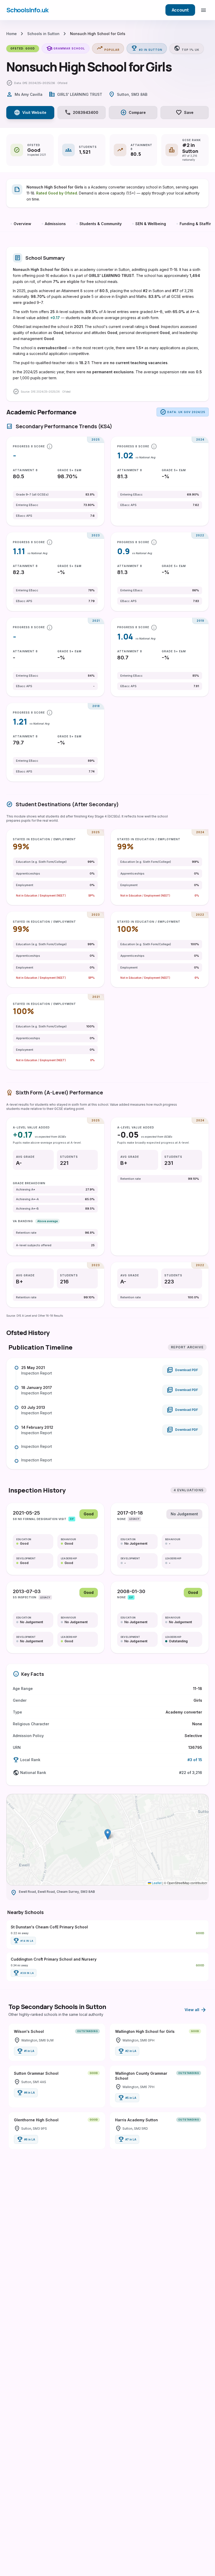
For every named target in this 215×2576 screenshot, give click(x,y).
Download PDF (182, 1370)
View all (196, 2010)
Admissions (55, 224)
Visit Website (30, 113)
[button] (108, 1834)
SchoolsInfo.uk (27, 10)
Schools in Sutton (43, 34)
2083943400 (81, 113)
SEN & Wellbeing (151, 224)
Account (180, 10)
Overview (22, 224)
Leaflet (156, 1883)
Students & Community (101, 224)
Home (12, 34)
